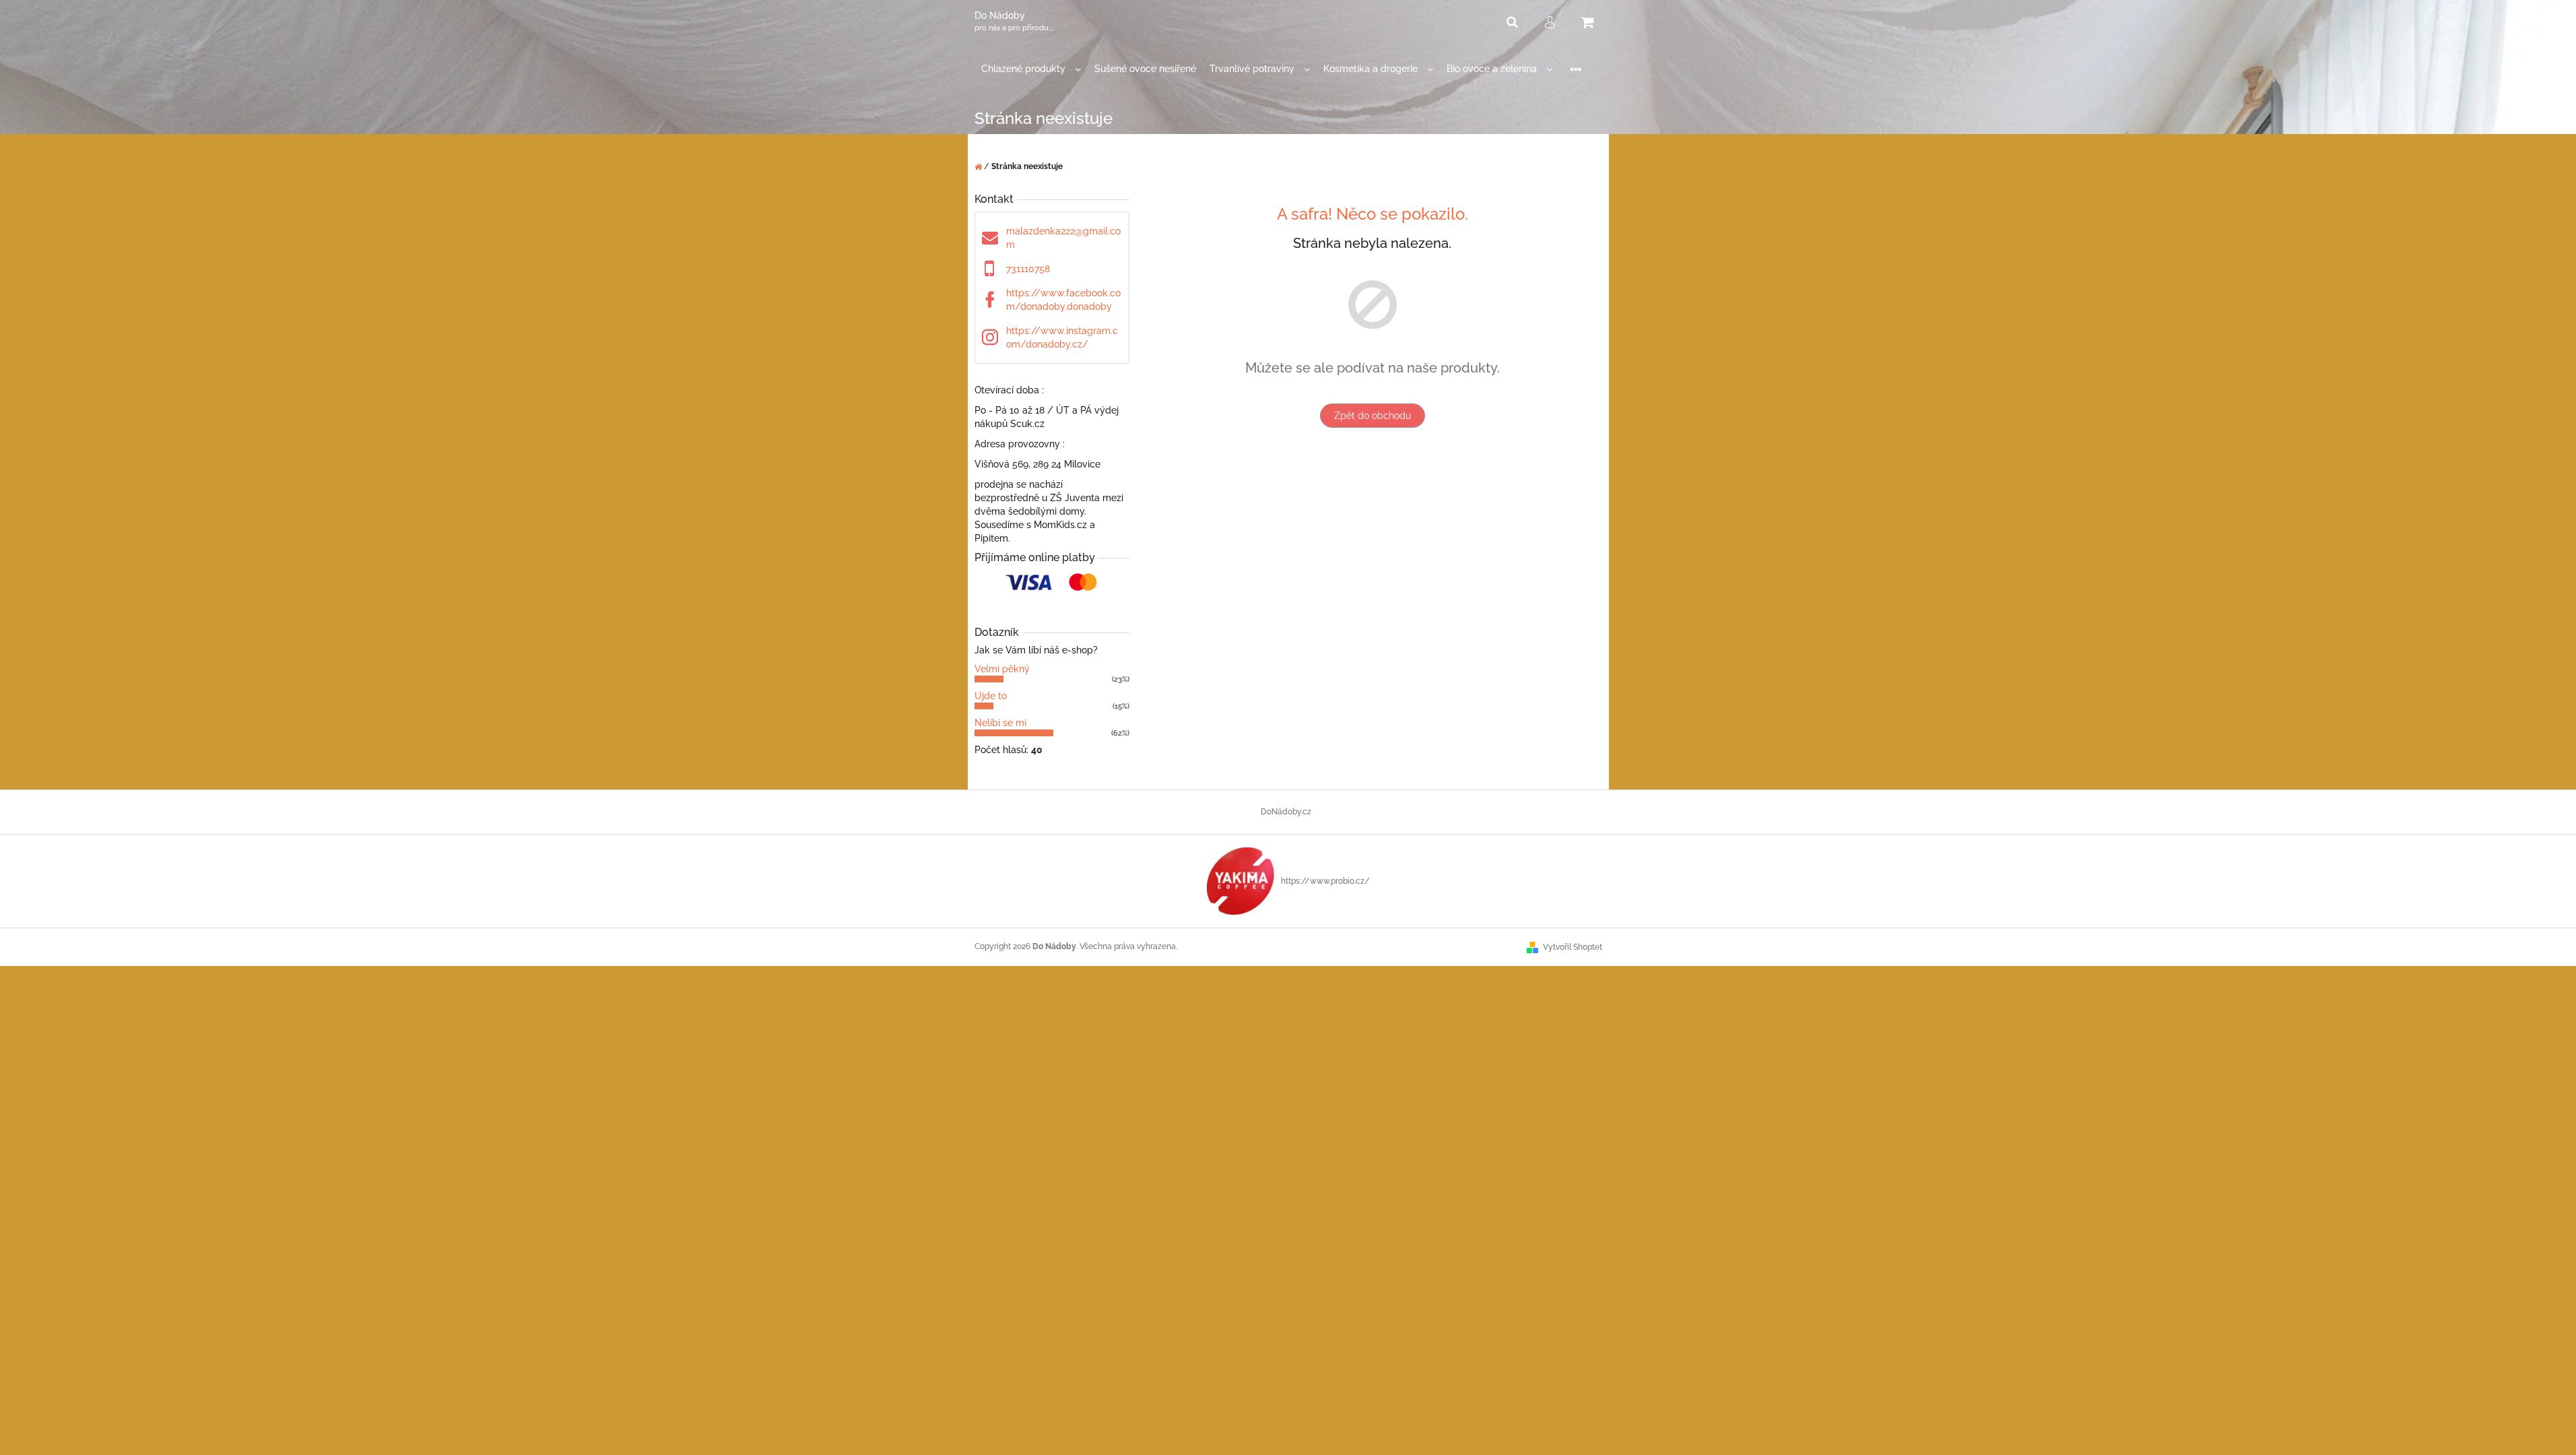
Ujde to (991, 696)
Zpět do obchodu (1373, 416)
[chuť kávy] (1241, 880)
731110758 (1028, 269)
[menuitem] (1031, 69)
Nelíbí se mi (1000, 723)
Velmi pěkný (1002, 669)
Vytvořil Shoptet (1573, 947)
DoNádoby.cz (1286, 812)
